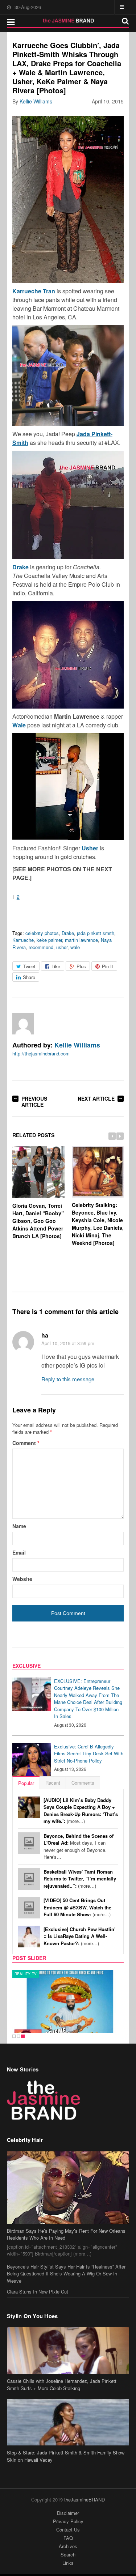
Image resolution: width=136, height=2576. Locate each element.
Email (19, 1552)
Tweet (29, 966)
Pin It (108, 966)
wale (75, 947)
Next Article (96, 1098)
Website (22, 1579)
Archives (68, 2546)
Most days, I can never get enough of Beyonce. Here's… (79, 1846)
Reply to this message (68, 1379)
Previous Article (34, 1102)
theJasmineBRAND (85, 2500)
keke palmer (49, 940)
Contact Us (68, 2530)
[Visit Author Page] (23, 1024)
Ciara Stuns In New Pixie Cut (38, 2292)
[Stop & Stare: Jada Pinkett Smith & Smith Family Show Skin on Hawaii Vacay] (68, 2422)
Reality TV (26, 1974)
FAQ (68, 2538)
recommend (41, 947)
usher (62, 947)
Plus (81, 966)
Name (19, 1526)
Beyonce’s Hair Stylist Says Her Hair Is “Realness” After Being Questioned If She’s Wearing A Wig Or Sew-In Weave (66, 2274)
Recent (53, 1783)
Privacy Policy (68, 2521)
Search (68, 2554)
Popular (26, 1783)
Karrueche (23, 940)
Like (56, 966)
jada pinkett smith (96, 933)
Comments (83, 1783)
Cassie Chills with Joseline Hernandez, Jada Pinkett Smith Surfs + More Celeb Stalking (62, 2384)
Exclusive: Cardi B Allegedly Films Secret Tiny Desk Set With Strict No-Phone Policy (89, 1754)
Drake (68, 933)
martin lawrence (81, 940)
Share (29, 977)
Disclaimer (68, 2513)
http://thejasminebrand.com (41, 1053)
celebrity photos (42, 933)
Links (68, 2563)
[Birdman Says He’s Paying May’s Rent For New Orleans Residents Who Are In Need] (68, 2188)
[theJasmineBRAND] (68, 21)
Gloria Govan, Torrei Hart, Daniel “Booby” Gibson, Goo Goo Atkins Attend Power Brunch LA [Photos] (38, 1221)
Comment (26, 1443)
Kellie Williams (36, 101)
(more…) (81, 1811)
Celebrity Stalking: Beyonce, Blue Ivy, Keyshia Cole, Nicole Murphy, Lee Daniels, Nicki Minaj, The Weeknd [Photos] (98, 1224)
